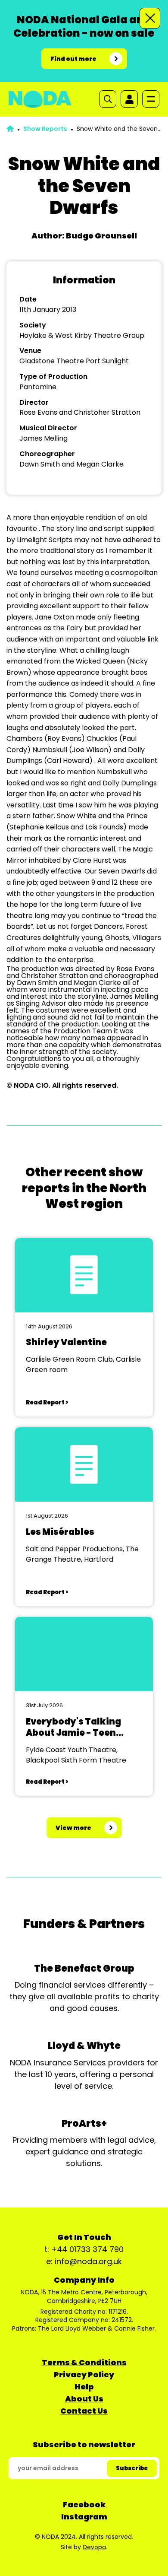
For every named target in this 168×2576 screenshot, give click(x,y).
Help (84, 2387)
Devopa (94, 2547)
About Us (84, 2399)
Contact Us (84, 2411)
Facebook (84, 2505)
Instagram (84, 2517)
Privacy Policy (84, 2374)
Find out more (73, 59)
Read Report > (47, 1402)
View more (73, 1828)
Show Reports (45, 129)
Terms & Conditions (84, 2362)
